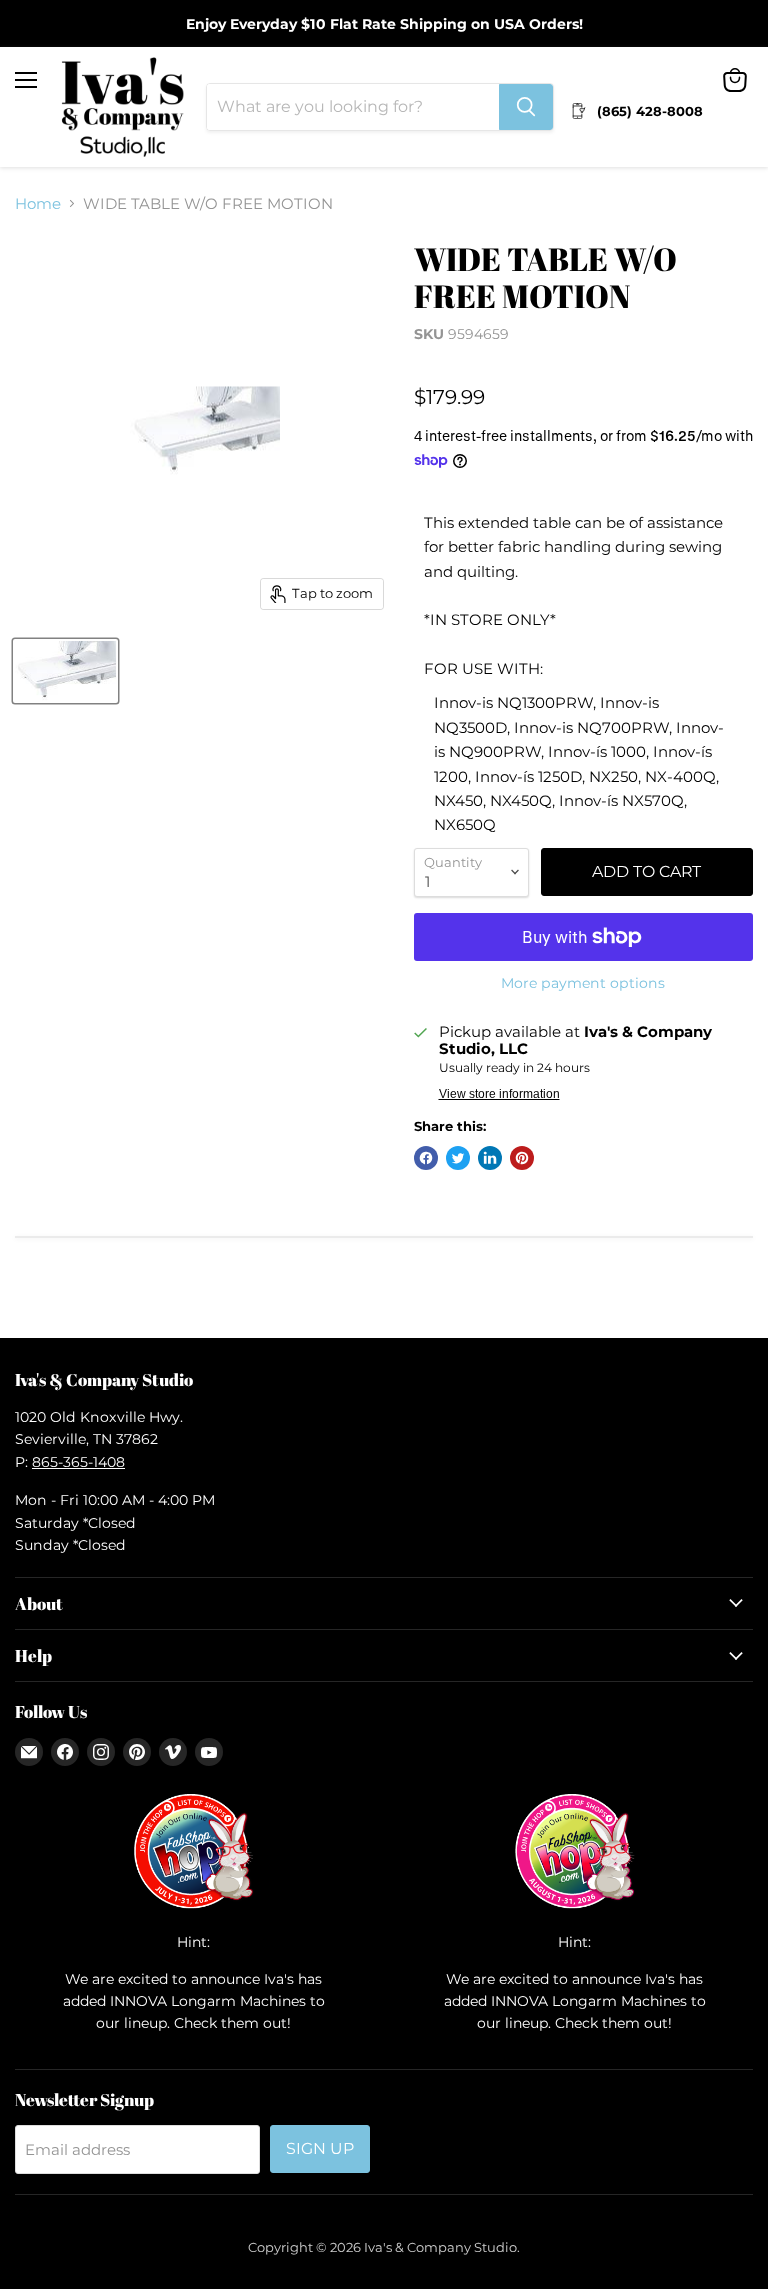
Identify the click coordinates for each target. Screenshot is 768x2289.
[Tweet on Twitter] (458, 1158)
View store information (499, 1094)
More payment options (583, 983)
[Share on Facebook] (426, 1158)
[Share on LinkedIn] (490, 1158)
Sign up (320, 2148)
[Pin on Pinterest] (522, 1158)
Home (38, 203)
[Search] (526, 107)
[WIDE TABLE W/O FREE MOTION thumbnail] (65, 671)
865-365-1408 (78, 1462)
